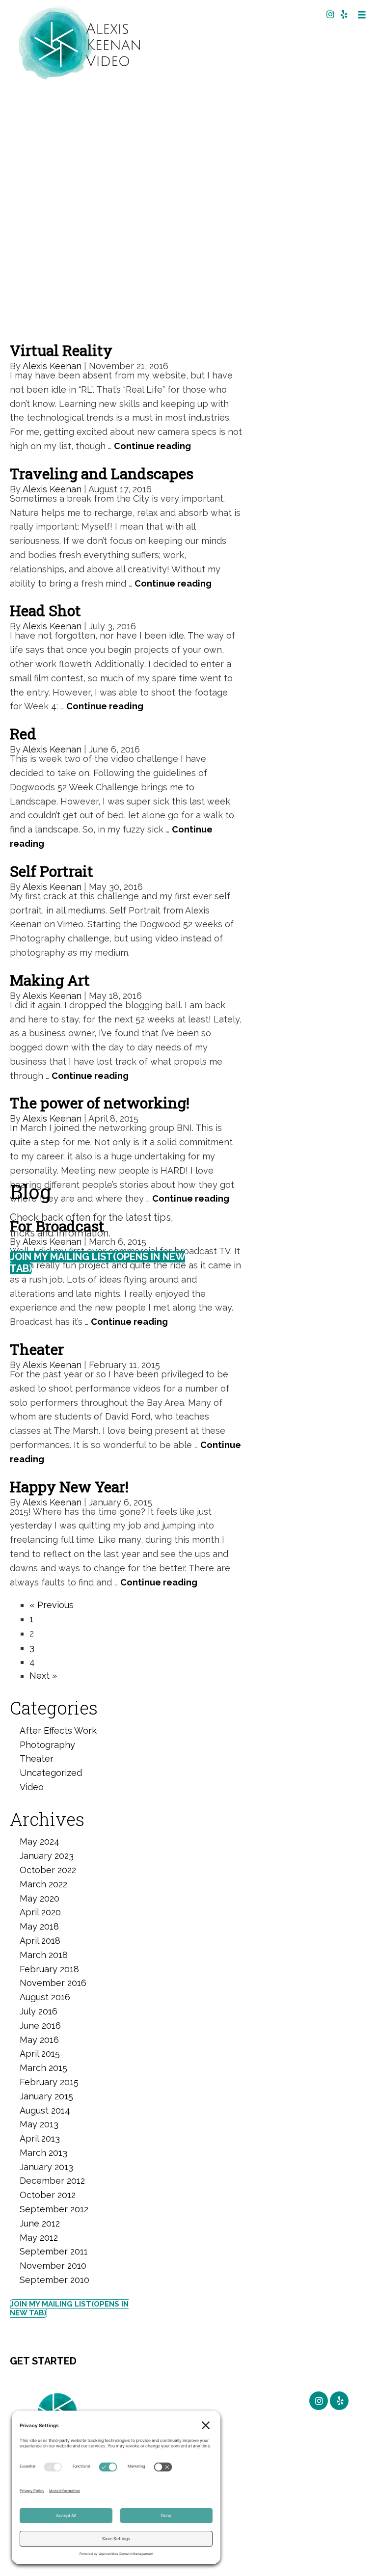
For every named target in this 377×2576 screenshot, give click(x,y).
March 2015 (43, 2068)
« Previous (52, 1605)
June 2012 (40, 2223)
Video (32, 1787)
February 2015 (49, 2082)
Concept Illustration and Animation (254, 2419)
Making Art (50, 980)
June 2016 (40, 2026)
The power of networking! (100, 1103)
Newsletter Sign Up (192, 2407)
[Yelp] (342, 14)
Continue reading (152, 446)
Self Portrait (52, 871)
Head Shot (45, 610)
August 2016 (45, 1997)
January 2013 (46, 2167)
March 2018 (44, 1955)
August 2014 (45, 2110)
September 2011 (54, 2251)
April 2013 (40, 2138)
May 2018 (39, 1926)
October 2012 (48, 2195)
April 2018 (40, 1941)
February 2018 (49, 1969)
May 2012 (39, 2238)
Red (23, 734)
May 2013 (39, 2124)
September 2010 (54, 2280)
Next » (43, 1676)
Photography (47, 1745)
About (247, 2456)
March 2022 (43, 1884)
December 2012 (52, 2181)
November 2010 (53, 2266)
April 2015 (40, 2053)
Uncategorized (51, 1773)
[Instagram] (328, 14)
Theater (37, 1349)
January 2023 (47, 1856)
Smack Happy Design (312, 2553)
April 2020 (40, 1912)
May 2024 (40, 1841)
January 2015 (46, 2096)
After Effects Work (58, 1731)
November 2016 (53, 1983)
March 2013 (43, 2153)
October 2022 (48, 1870)
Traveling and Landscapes (102, 473)
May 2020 (40, 1898)
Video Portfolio (251, 2482)
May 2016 (39, 2040)
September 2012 (54, 2209)
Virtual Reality (61, 350)
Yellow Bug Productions (257, 2513)
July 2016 (39, 2011)
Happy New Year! (69, 1487)
